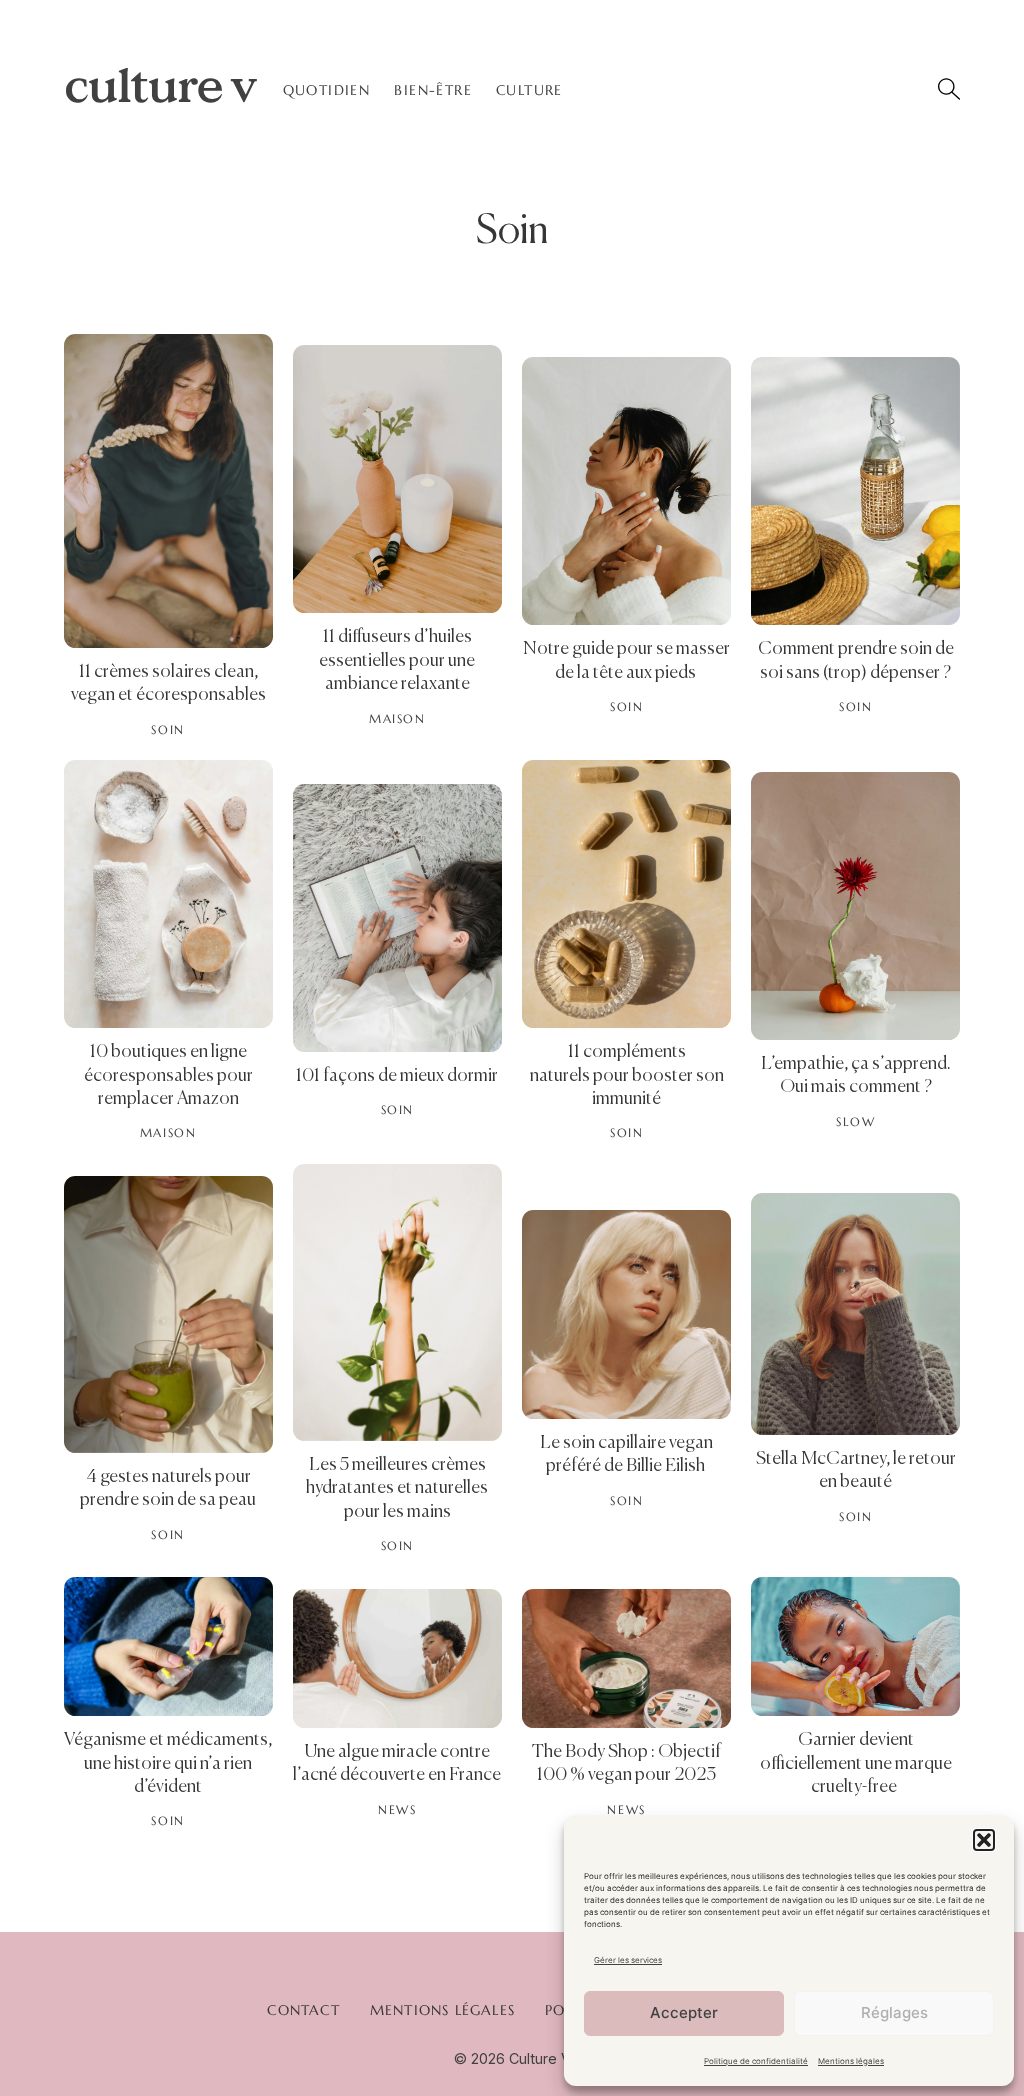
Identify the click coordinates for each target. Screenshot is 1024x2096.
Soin (167, 730)
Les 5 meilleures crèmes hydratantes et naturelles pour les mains (397, 1488)
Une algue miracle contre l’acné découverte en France (397, 1764)
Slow (855, 1122)
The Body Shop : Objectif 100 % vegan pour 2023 (626, 1764)
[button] (984, 1840)
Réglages (894, 2012)
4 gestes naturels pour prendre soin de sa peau (168, 1489)
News (397, 1810)
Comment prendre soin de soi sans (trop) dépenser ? (856, 661)
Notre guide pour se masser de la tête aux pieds (626, 661)
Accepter (684, 2012)
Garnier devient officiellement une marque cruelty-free (856, 1763)
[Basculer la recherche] (949, 89)
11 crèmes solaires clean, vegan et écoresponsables (168, 684)
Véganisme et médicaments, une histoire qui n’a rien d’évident (168, 1763)
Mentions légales (851, 2061)
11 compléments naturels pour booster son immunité (627, 1075)
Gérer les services (628, 1960)
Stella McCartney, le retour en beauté (856, 1471)
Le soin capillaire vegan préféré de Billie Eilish (626, 1455)
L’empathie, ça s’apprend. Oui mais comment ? (856, 1076)
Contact (303, 2010)
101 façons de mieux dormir (397, 1076)
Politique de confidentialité (756, 2061)
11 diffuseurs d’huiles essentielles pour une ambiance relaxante (397, 660)
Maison (397, 719)
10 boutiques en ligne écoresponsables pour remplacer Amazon (168, 1075)
